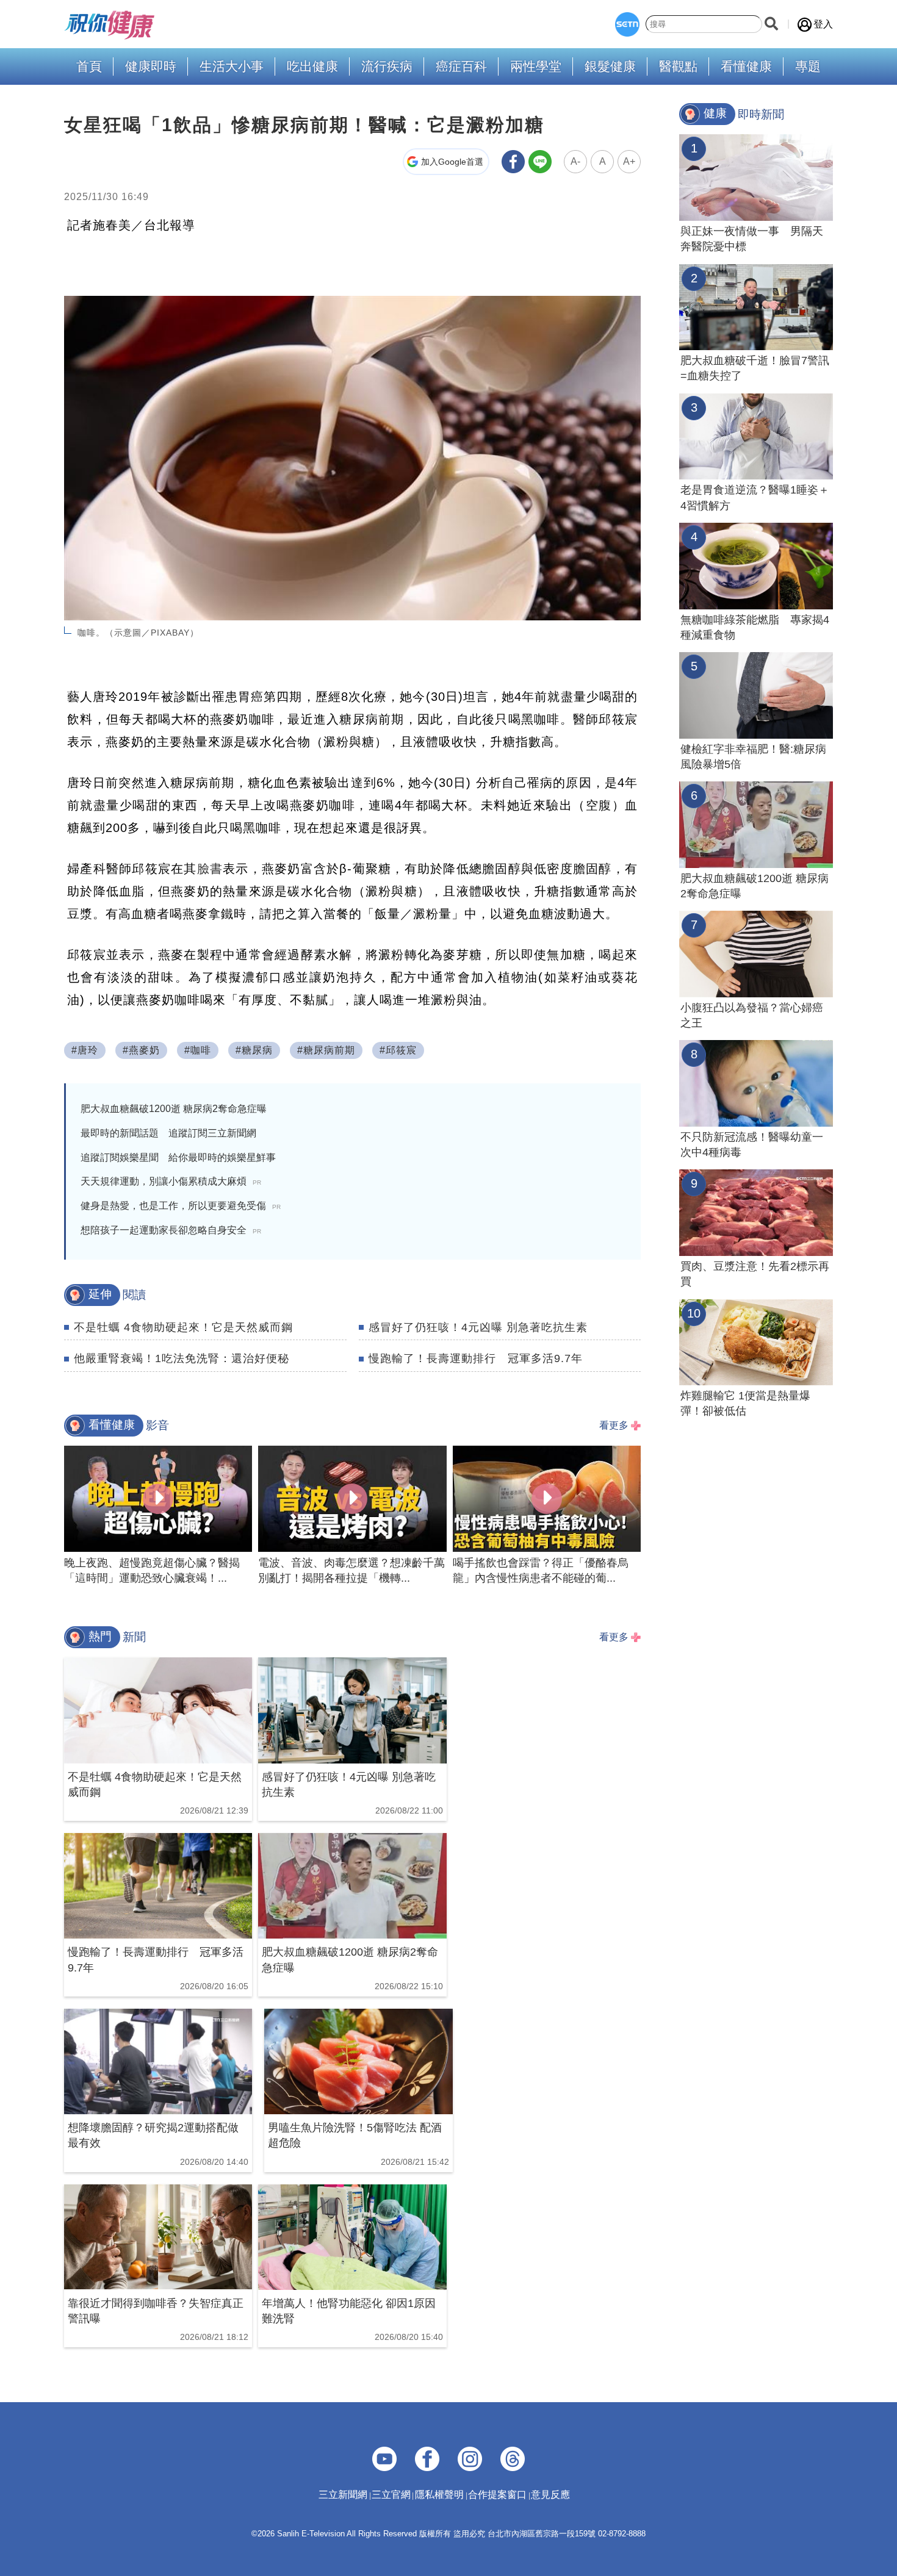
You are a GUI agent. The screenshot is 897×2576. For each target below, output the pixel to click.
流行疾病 (387, 67)
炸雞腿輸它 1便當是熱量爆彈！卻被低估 (745, 1403)
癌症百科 (461, 67)
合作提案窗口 (497, 2495)
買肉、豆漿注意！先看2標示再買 (755, 1274)
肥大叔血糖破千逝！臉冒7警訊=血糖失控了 (755, 368)
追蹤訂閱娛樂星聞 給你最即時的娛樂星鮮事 (178, 1157)
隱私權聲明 (439, 2495)
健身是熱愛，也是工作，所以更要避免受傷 (181, 1206)
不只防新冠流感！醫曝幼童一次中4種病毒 (752, 1145)
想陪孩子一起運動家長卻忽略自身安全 (171, 1230)
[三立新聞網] (627, 24)
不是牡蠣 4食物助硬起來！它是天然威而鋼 (183, 1327)
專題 (808, 67)
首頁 (89, 67)
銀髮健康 (610, 67)
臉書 (210, 869)
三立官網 (391, 2495)
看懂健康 (746, 67)
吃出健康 (312, 67)
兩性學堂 (536, 67)
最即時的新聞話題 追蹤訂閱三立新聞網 (168, 1133)
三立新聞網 (343, 2495)
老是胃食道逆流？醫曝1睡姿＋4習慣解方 (755, 497)
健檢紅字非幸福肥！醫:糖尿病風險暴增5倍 (753, 757)
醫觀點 (678, 67)
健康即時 (151, 67)
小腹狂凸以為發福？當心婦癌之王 (752, 1015)
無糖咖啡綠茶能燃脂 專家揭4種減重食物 (755, 627)
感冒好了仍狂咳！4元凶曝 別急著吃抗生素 (478, 1327)
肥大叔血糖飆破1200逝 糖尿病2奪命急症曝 (174, 1109)
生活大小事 (232, 67)
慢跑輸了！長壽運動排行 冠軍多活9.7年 (476, 1358)
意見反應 (550, 2495)
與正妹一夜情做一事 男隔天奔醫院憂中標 (752, 239)
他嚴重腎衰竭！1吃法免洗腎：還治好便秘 (182, 1358)
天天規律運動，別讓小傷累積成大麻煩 (171, 1181)
